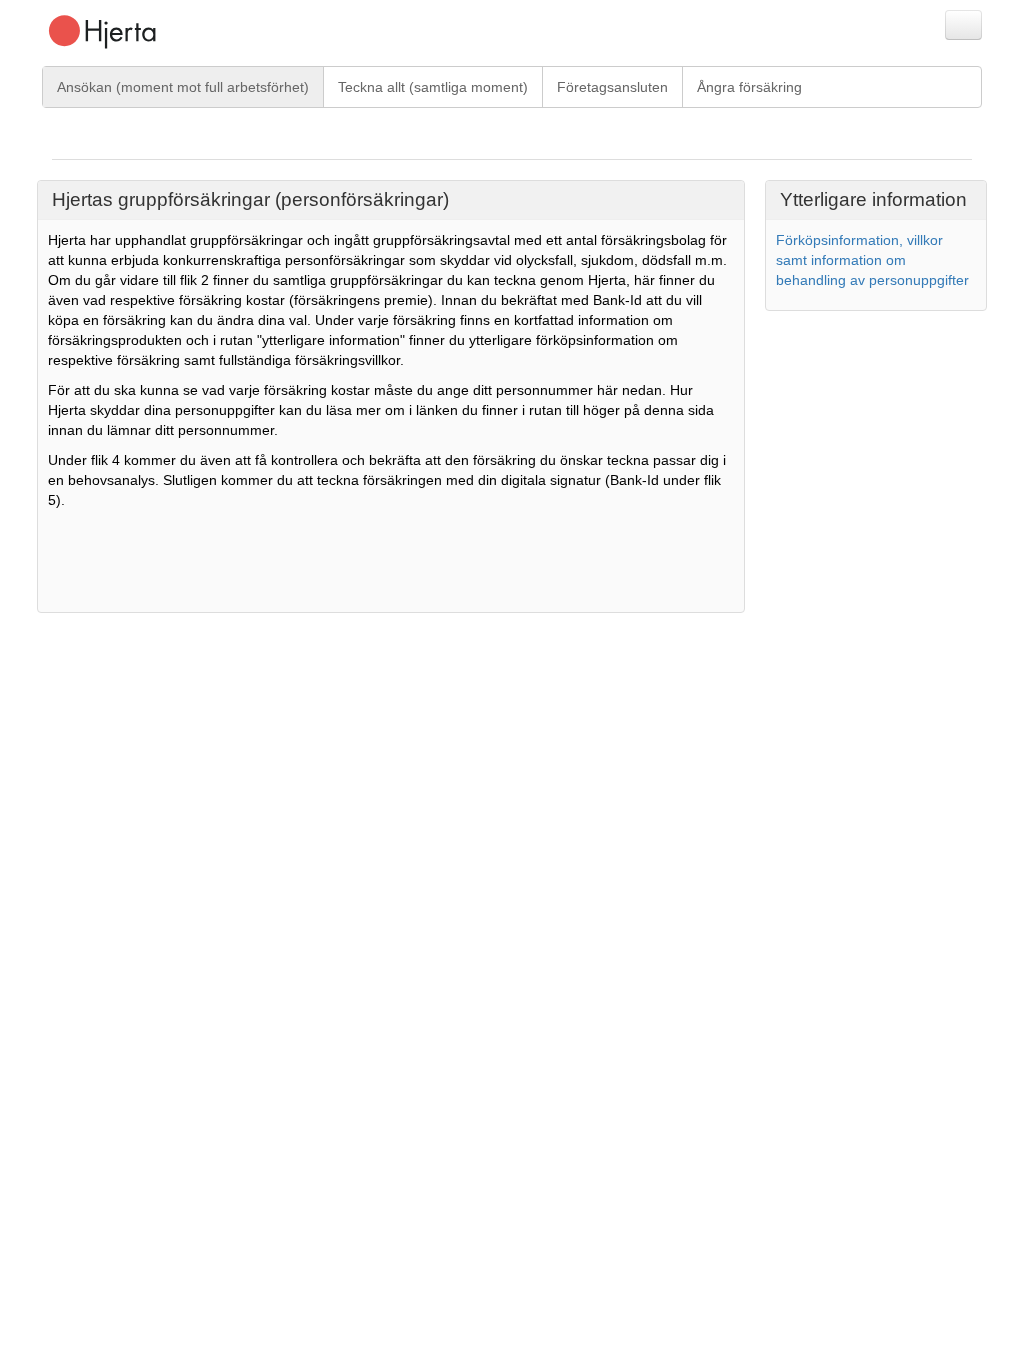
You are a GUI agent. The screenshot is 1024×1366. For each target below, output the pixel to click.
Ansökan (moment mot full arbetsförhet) (183, 87)
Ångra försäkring (749, 87)
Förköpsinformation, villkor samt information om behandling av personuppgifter (872, 260)
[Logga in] (963, 25)
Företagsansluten (612, 87)
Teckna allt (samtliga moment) (433, 87)
